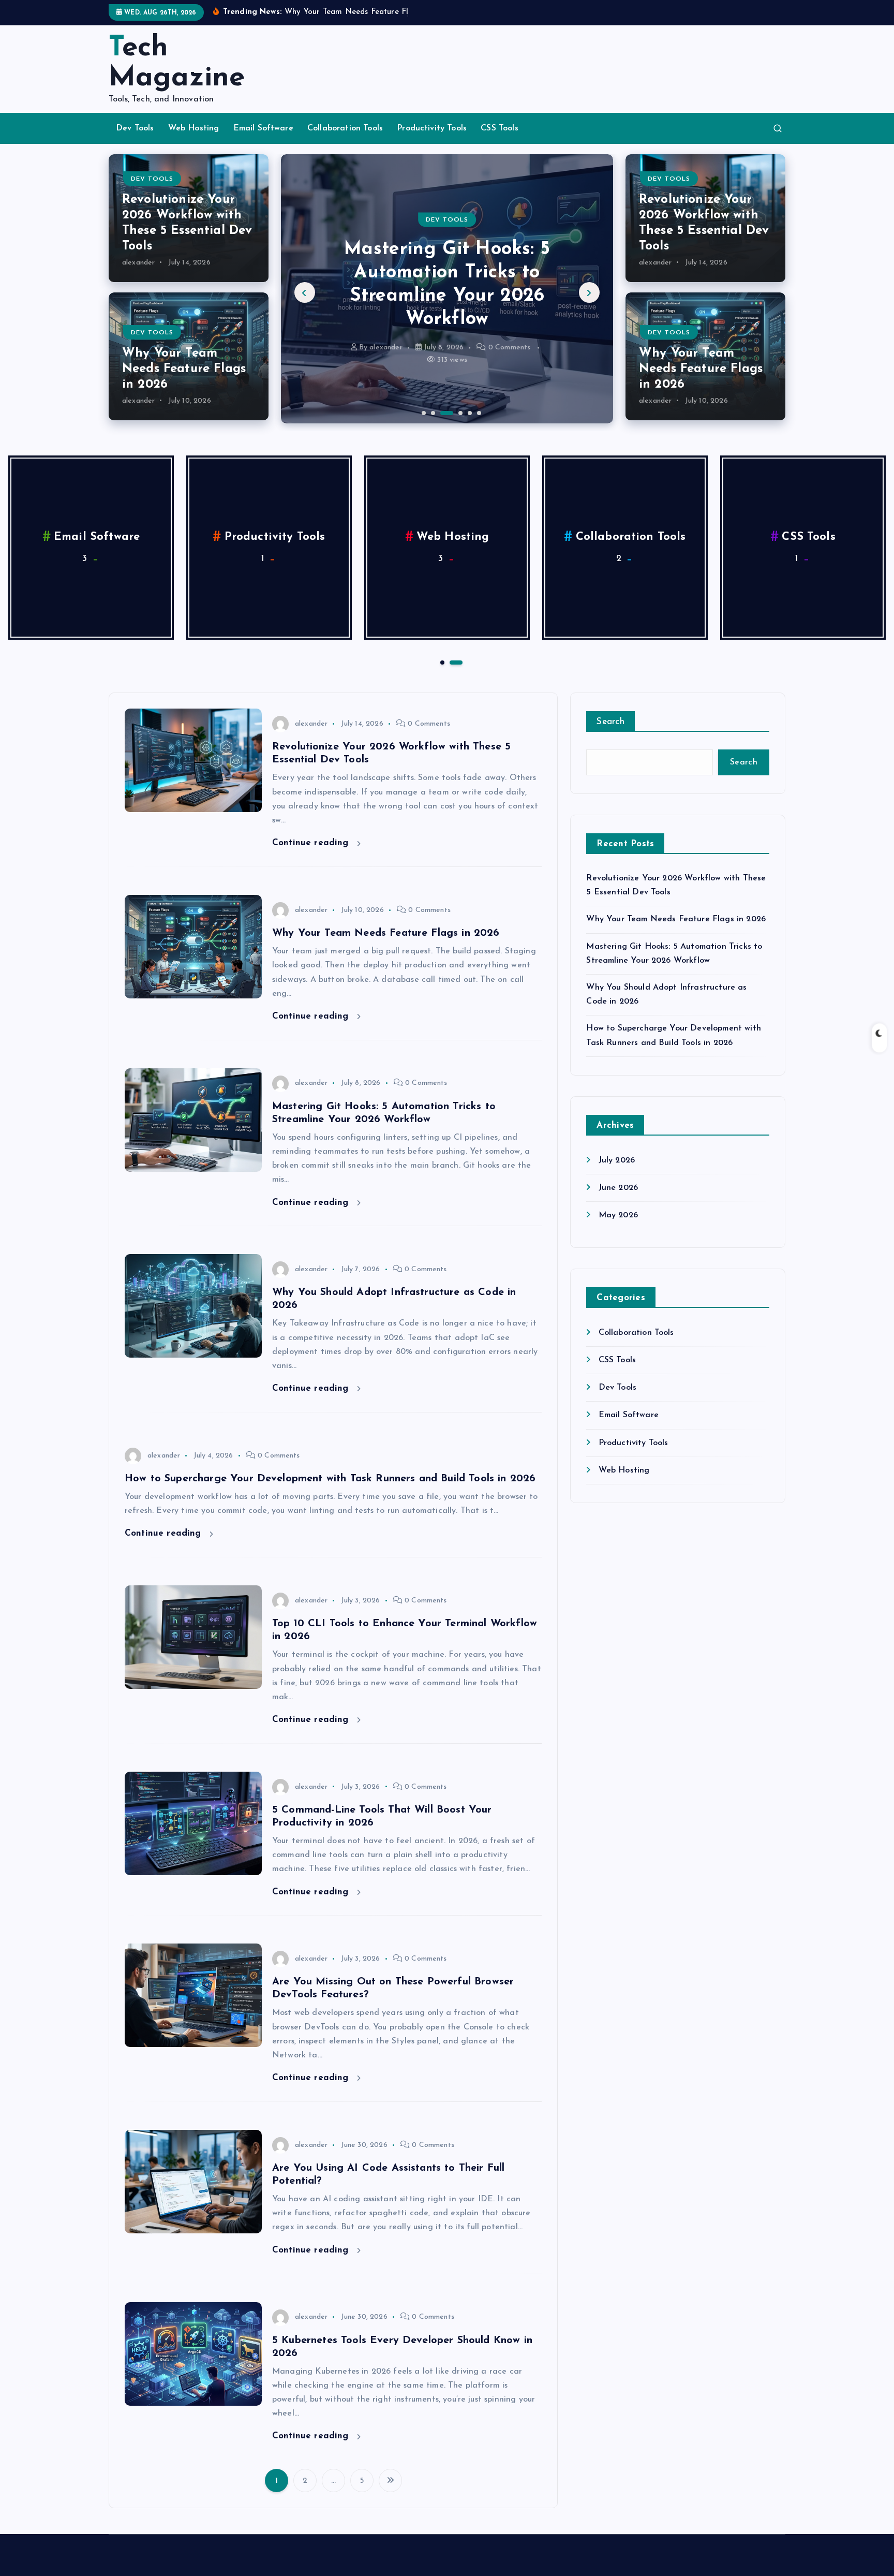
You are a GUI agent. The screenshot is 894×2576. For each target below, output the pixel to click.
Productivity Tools (432, 128)
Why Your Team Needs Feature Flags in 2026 (184, 369)
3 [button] (441, 412)
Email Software (263, 128)
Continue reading (312, 843)
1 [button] (423, 412)
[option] (447, 289)
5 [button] (469, 412)
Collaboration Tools (345, 128)
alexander (138, 263)
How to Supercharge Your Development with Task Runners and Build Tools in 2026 (330, 1479)
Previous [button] (305, 292)
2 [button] (432, 412)
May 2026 (618, 1215)
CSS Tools (499, 128)
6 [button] (478, 412)
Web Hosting (194, 128)
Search (610, 722)
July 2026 (617, 1160)
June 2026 (618, 1188)
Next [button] (589, 292)
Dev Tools (135, 128)
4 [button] (459, 412)
